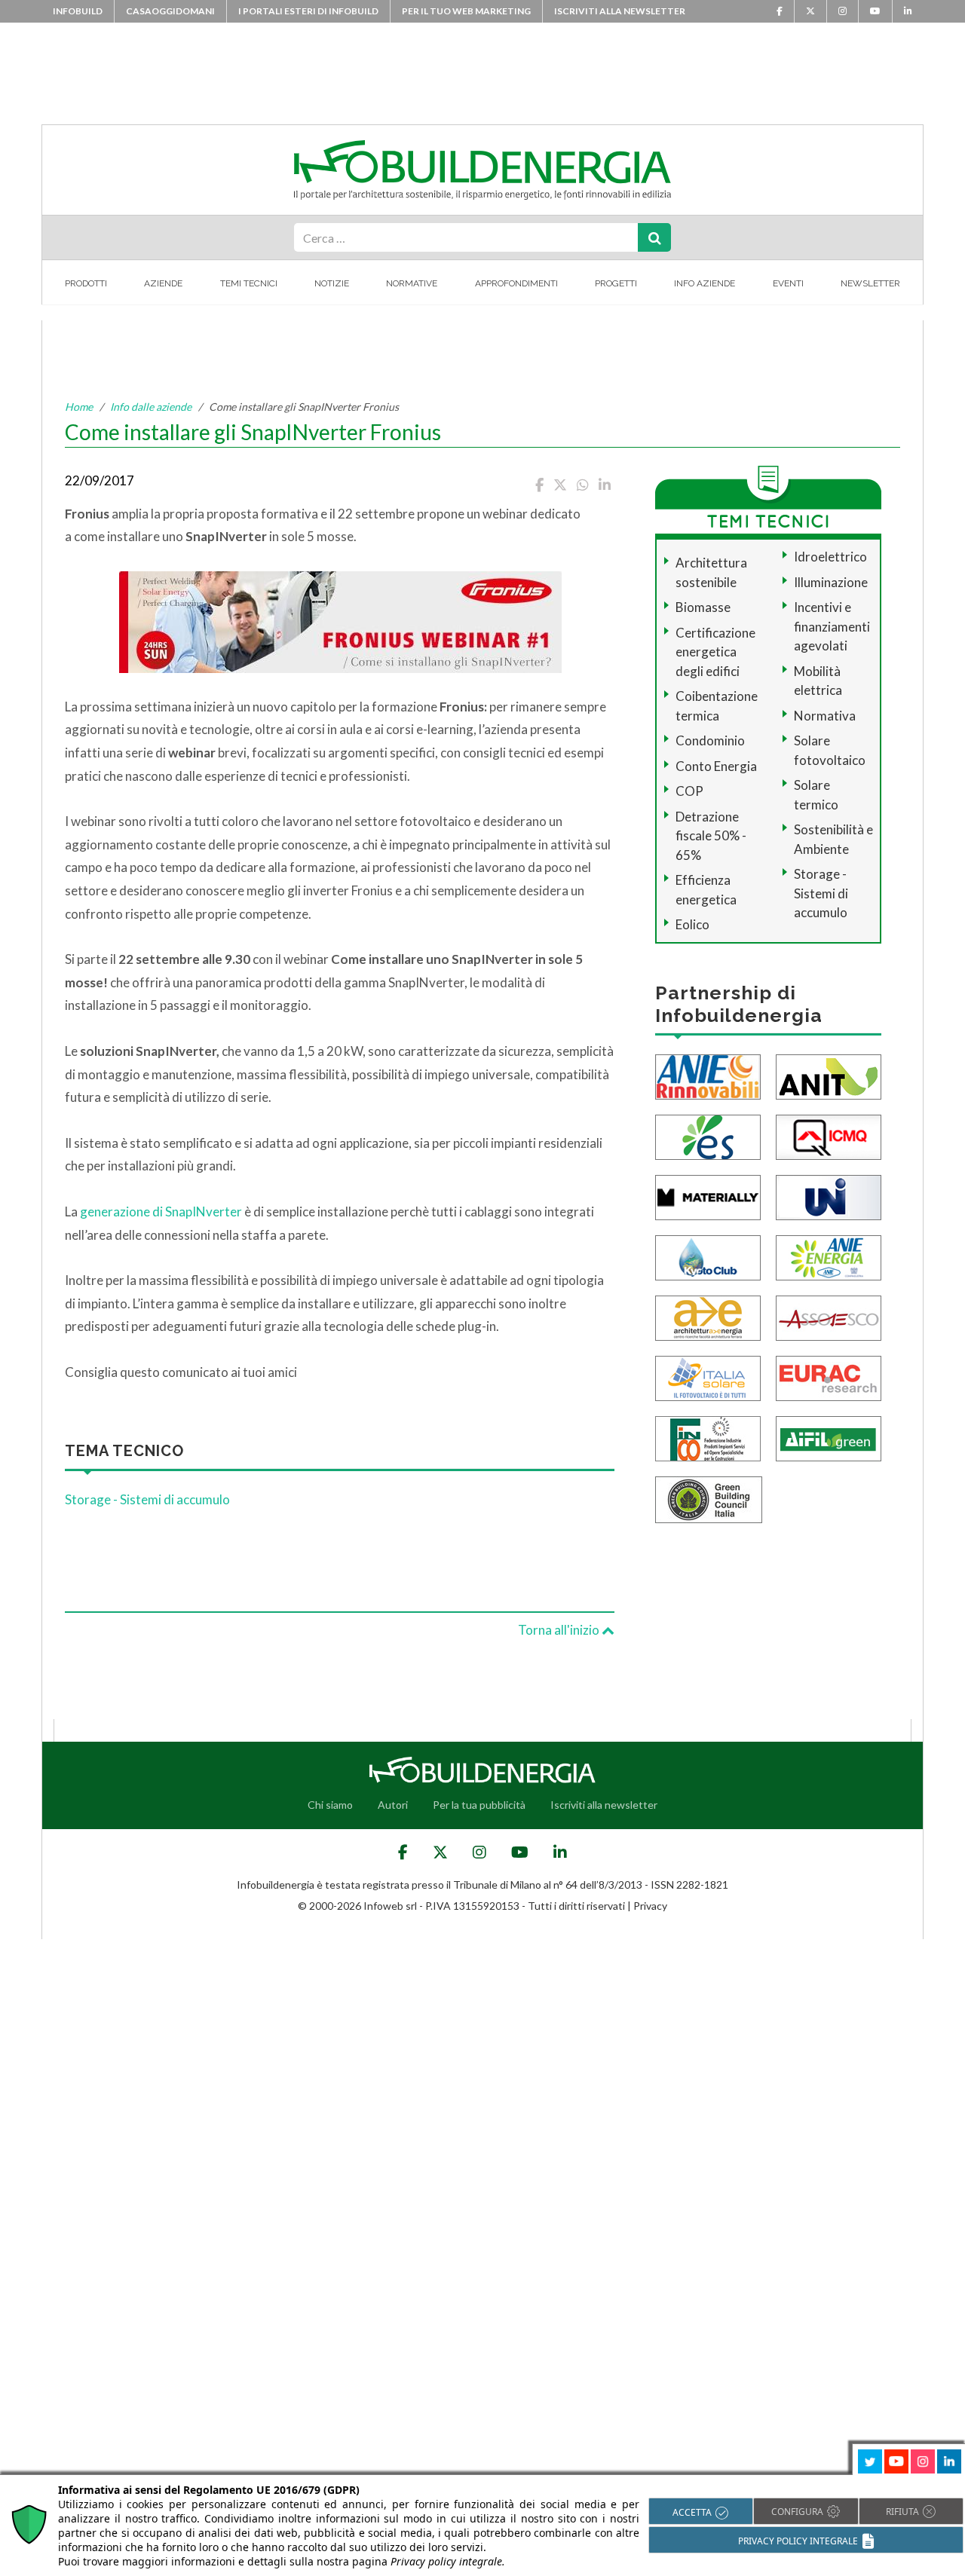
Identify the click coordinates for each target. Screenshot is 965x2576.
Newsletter (870, 283)
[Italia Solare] (708, 1377)
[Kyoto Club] (708, 1256)
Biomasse (703, 607)
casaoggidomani (170, 11)
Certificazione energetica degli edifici (715, 652)
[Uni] (829, 1196)
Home (79, 407)
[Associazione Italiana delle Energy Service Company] (829, 1316)
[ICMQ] (829, 1135)
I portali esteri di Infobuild (308, 11)
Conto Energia (716, 766)
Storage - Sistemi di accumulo (147, 1499)
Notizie (332, 283)
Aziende (163, 283)
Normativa (825, 716)
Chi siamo (330, 1805)
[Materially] (708, 1196)
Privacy (650, 1906)
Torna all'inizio (560, 1630)
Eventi (788, 283)
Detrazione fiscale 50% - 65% (711, 836)
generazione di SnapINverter (161, 1212)
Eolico (692, 924)
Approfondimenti (516, 283)
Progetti (616, 283)
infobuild (78, 11)
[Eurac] (829, 1377)
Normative (412, 283)
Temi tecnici (249, 283)
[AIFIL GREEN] (829, 1437)
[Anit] (829, 1075)
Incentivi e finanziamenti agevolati (832, 626)
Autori (393, 1805)
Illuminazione (831, 582)
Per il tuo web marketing (466, 11)
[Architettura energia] (708, 1316)
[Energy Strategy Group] (708, 1135)
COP (689, 791)
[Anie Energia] (829, 1256)
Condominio (710, 740)
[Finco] (708, 1437)
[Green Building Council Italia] (709, 1498)
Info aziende (705, 283)
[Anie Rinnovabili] (708, 1075)
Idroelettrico (830, 557)
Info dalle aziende (151, 407)
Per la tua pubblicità (479, 1805)
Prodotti (86, 283)
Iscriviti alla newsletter (620, 11)
